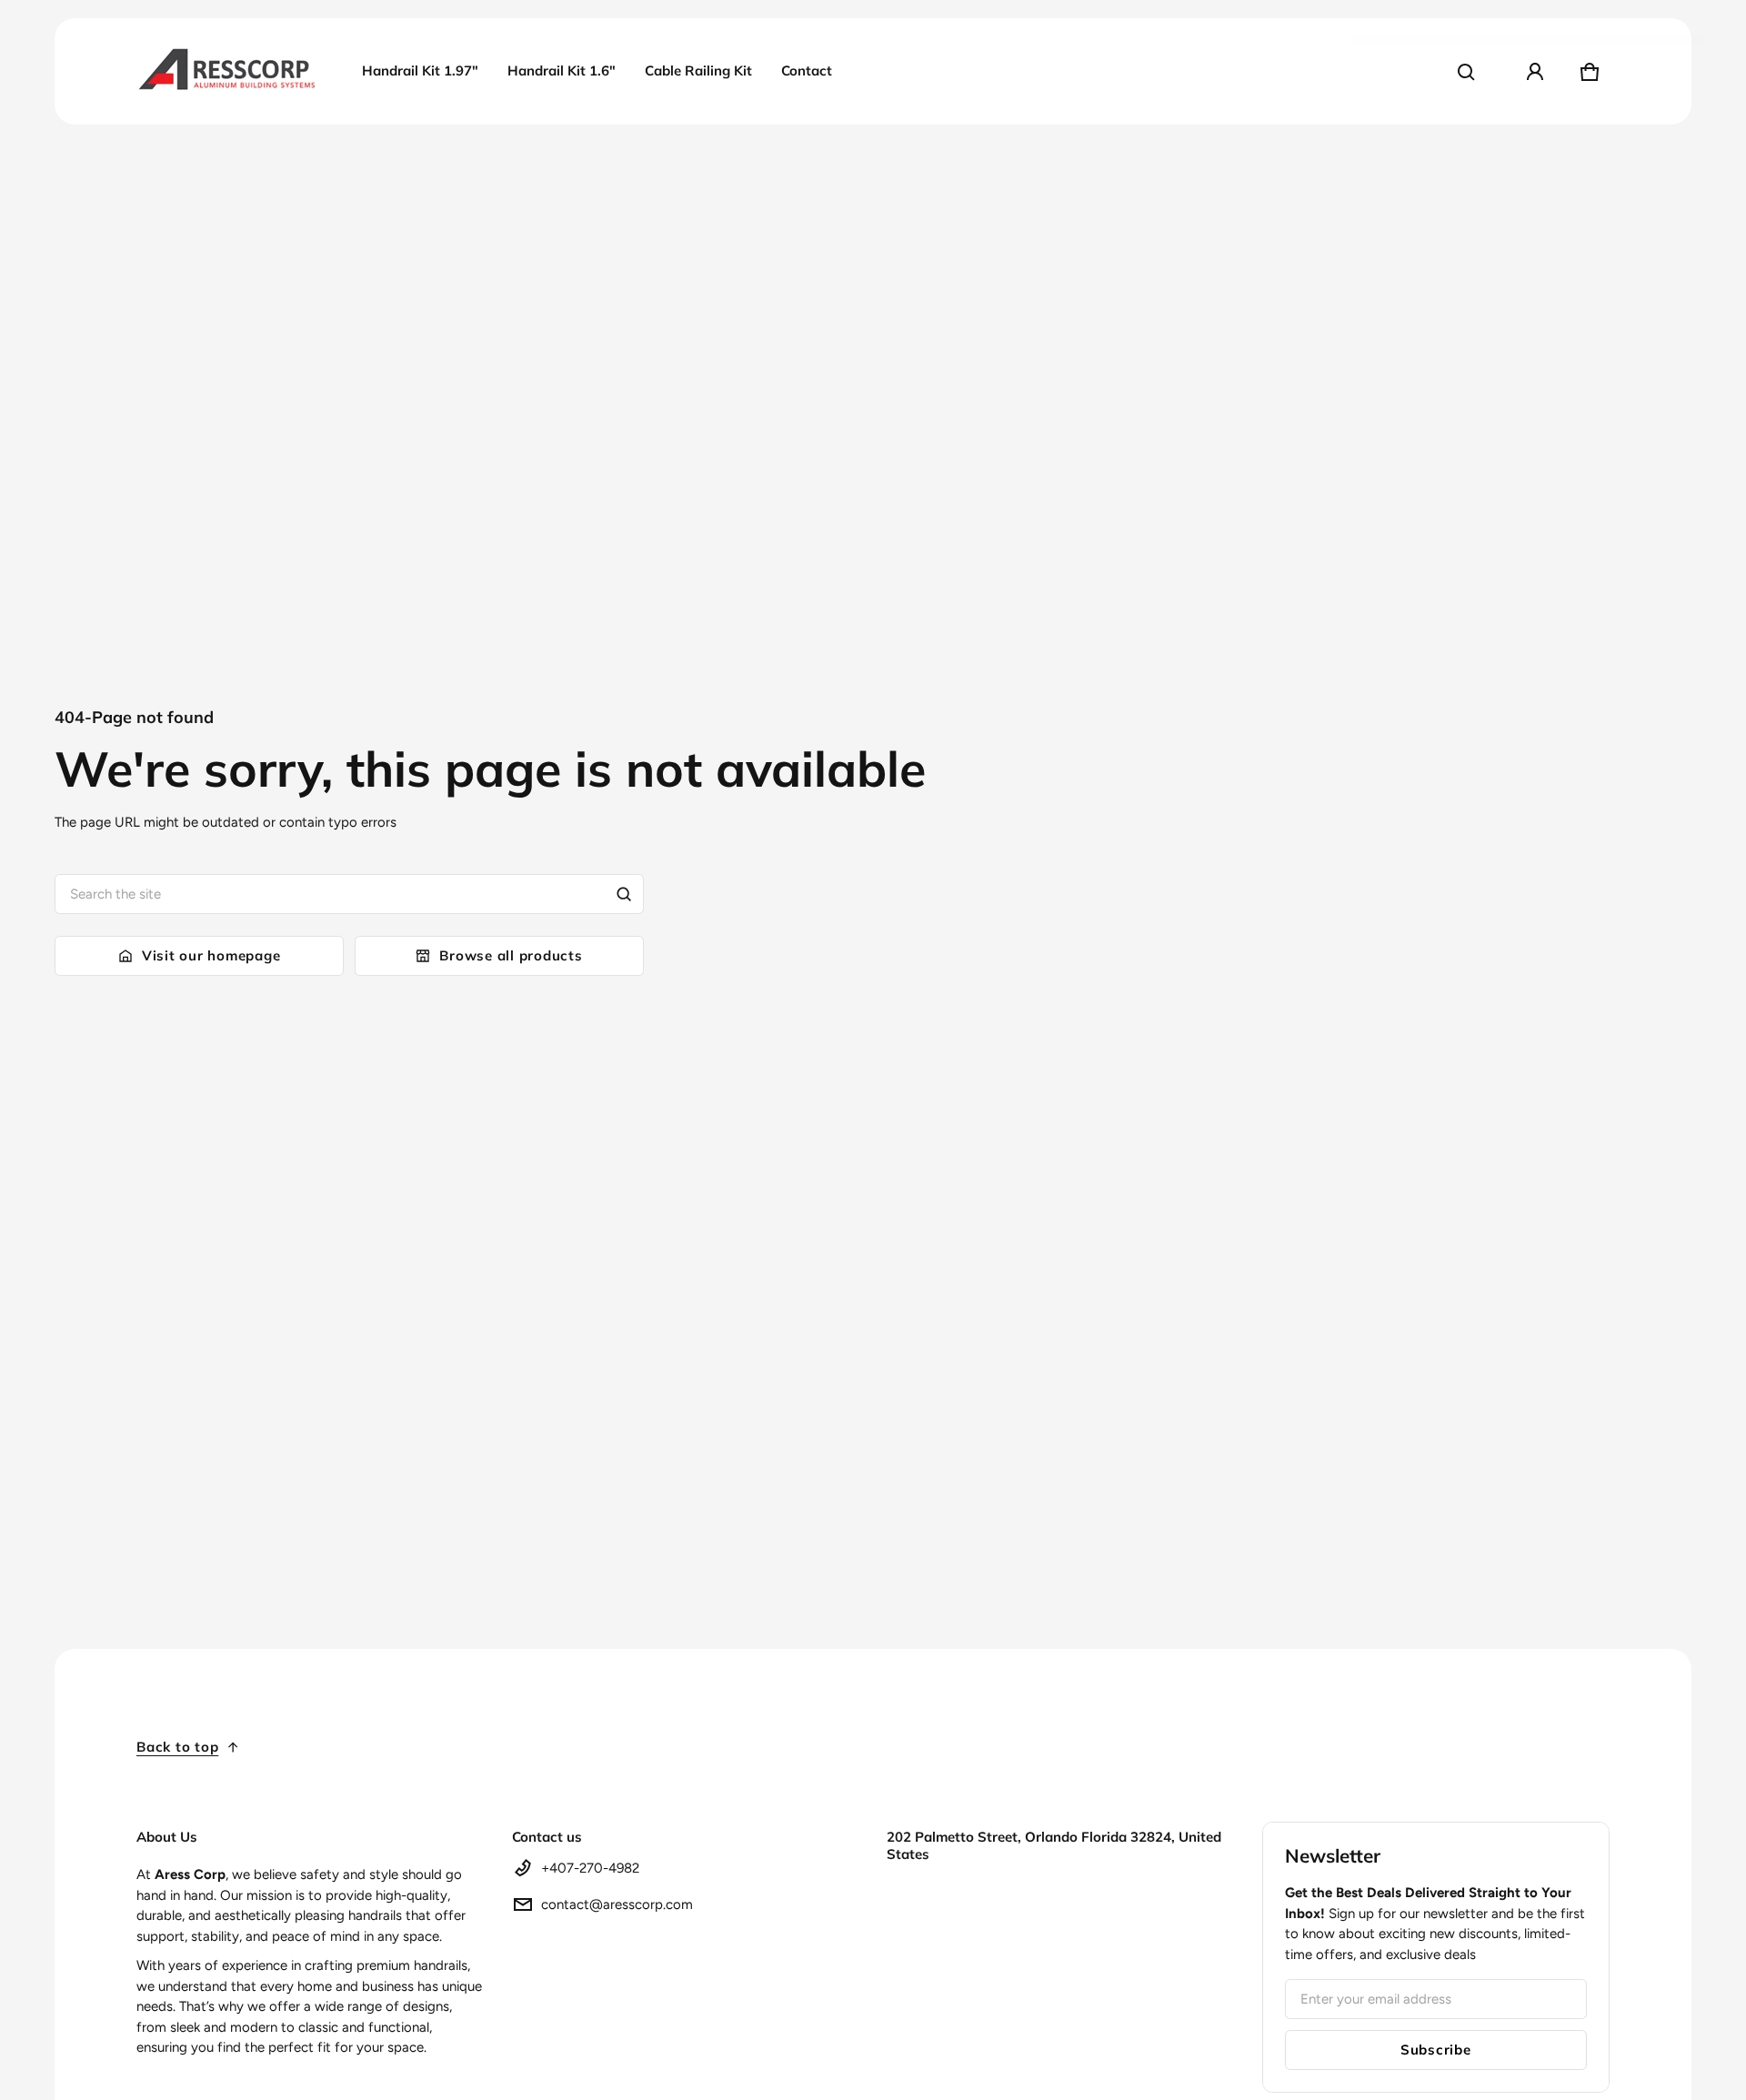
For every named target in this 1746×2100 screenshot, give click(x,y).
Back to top (177, 1747)
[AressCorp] (227, 71)
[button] (1466, 72)
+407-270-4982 (590, 1868)
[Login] (1535, 72)
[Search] (624, 894)
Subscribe (1436, 2050)
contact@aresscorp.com (617, 1904)
